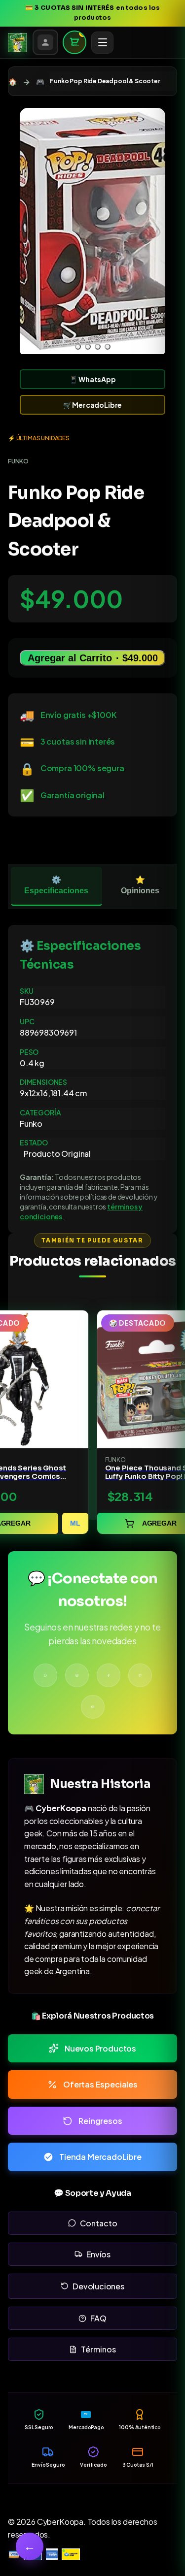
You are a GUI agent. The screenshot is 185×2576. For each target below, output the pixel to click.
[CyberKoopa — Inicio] (17, 42)
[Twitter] (140, 1675)
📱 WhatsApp (92, 379)
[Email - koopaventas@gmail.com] (93, 1707)
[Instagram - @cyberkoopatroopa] (77, 1675)
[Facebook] (109, 1675)
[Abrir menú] (103, 43)
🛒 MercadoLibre (93, 405)
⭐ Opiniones (140, 885)
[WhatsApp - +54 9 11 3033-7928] (45, 1675)
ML (75, 1523)
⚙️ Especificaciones (56, 885)
